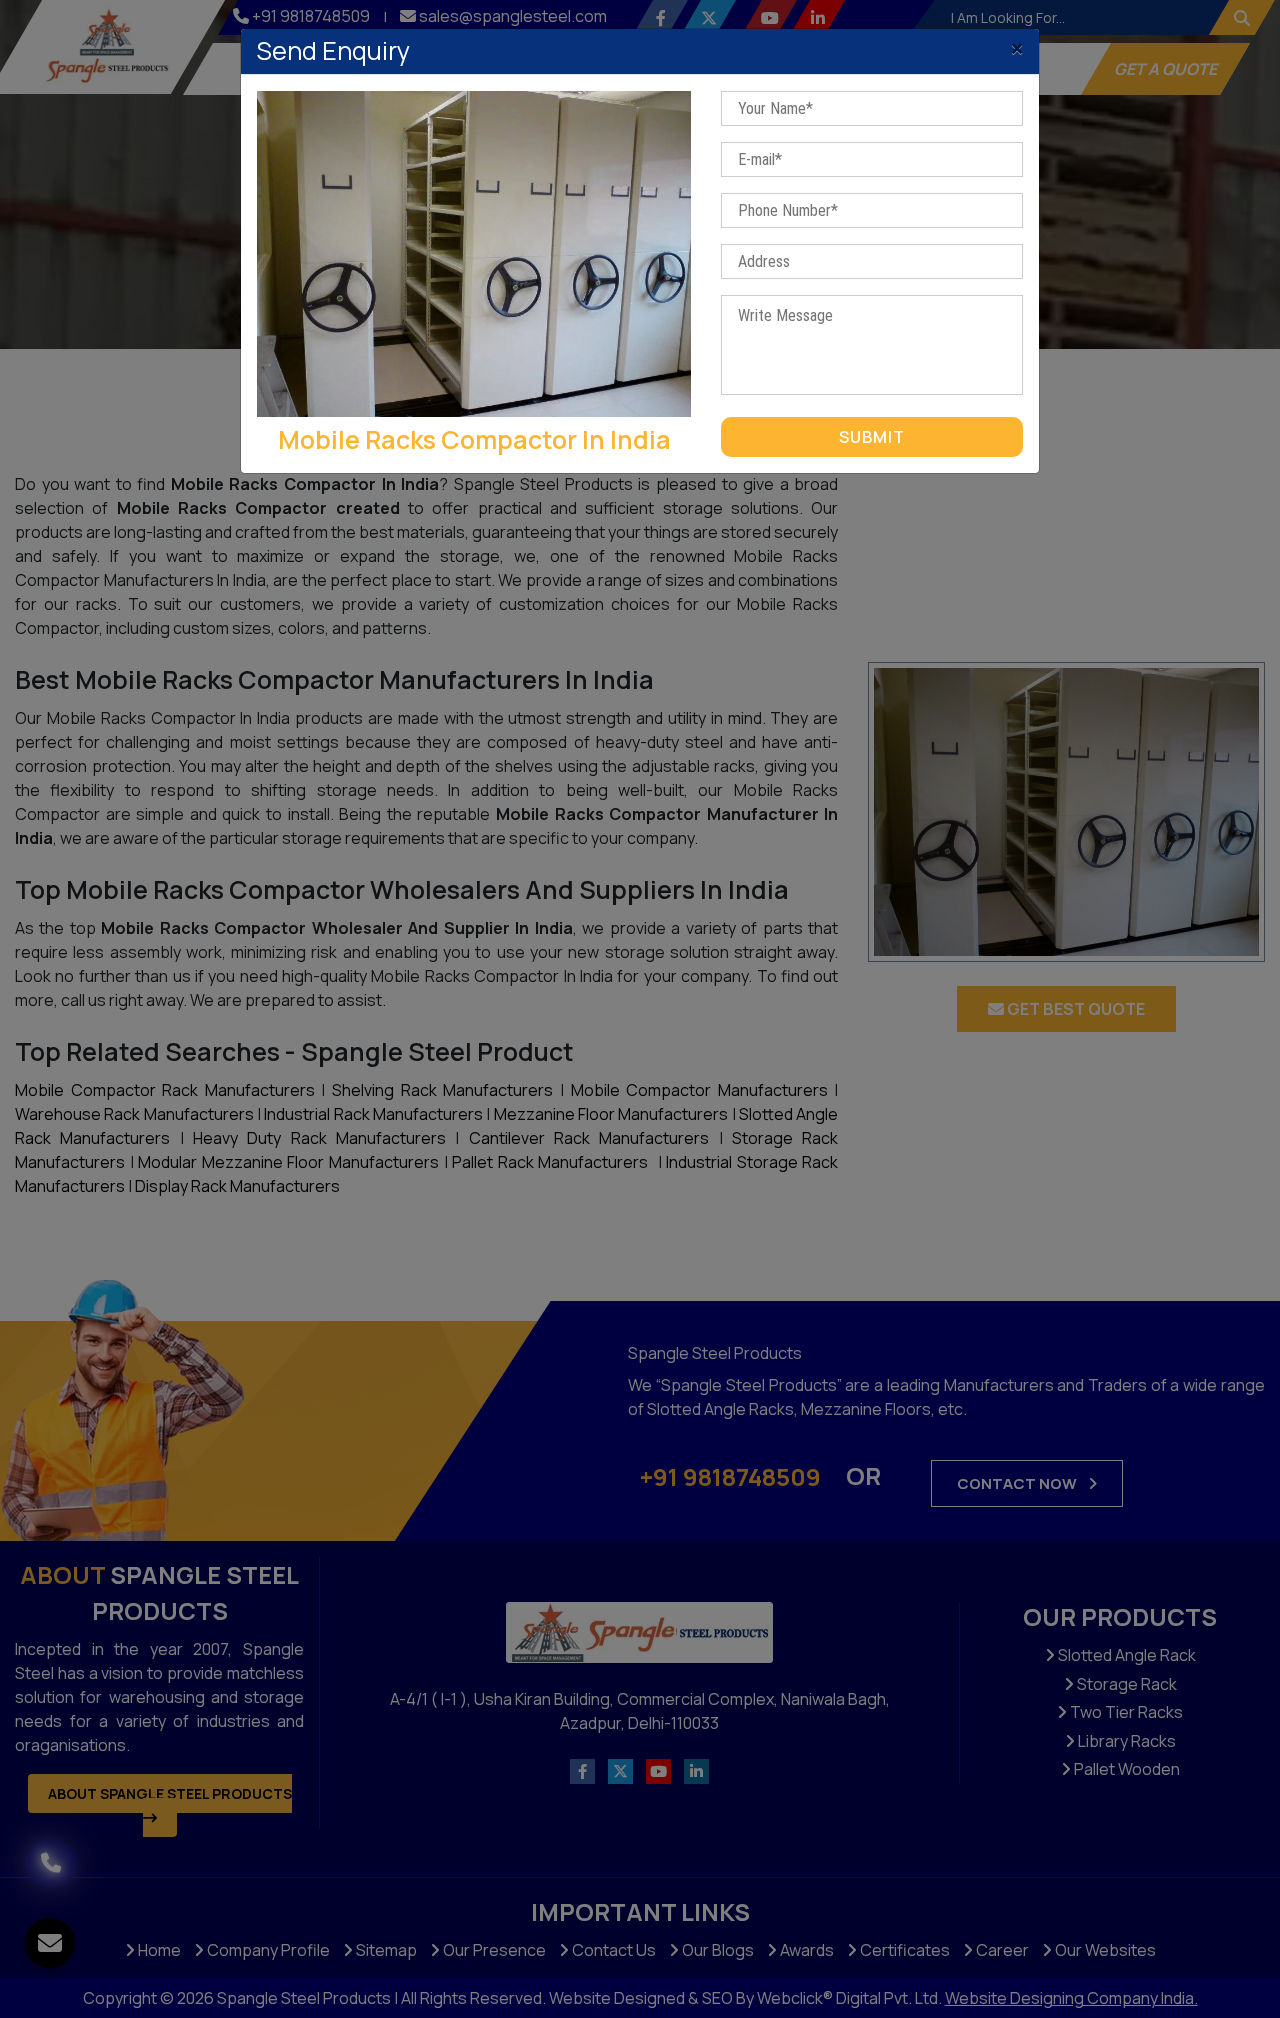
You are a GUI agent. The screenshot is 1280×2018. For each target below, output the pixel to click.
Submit (872, 437)
